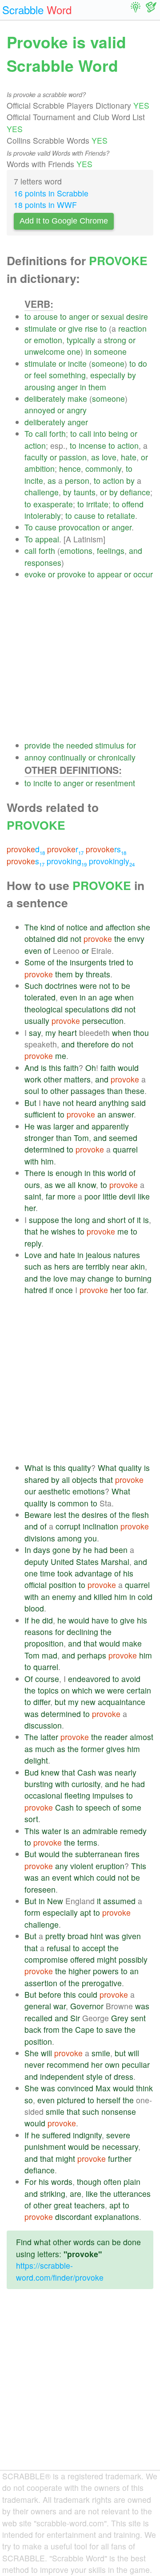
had (101, 1550)
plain (132, 2182)
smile (101, 2053)
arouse (46, 316)
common (73, 1503)
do (143, 363)
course (47, 1679)
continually (67, 757)
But (30, 1103)
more (66, 1196)
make (77, 398)
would (128, 1068)
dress (124, 2076)
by (132, 375)
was (44, 1126)
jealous (98, 1255)
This (32, 1831)
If (27, 1620)
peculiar (136, 2064)
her (30, 1208)
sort (31, 1819)
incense (92, 445)
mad (50, 1655)
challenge (42, 492)
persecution (103, 1021)
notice (77, 927)
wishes (63, 1231)
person (77, 480)
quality (80, 1468)
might (107, 1959)
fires (132, 1854)
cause (85, 516)
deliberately (45, 398)
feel (40, 375)
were (88, 986)
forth (58, 433)
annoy (35, 757)
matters (77, 1079)
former (92, 1749)
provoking (67, 861)
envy (136, 939)
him (47, 1161)
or (95, 316)
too (130, 1290)
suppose (44, 1220)
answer (121, 1114)
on (65, 1690)
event (62, 1877)
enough (69, 1173)
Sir (75, 2018)
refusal (59, 1948)
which (82, 1690)
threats (98, 974)
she (144, 927)
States (87, 1562)
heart (68, 1033)
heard (86, 1103)
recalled (38, 2018)
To (29, 433)
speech (98, 1807)
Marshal (115, 1562)
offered (82, 1959)
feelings (111, 551)
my (51, 1033)
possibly (133, 1959)
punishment (45, 2147)
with (32, 1161)
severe (118, 2135)
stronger (39, 1138)
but (60, 1702)
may (78, 1278)
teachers (90, 2205)
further (120, 2158)
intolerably (43, 516)
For (30, 2182)
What (34, 1468)
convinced (75, 2088)
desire (137, 316)
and (136, 551)
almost (142, 1737)
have (52, 1103)
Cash (87, 1772)
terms (87, 1842)
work (33, 1079)
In (28, 1550)
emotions (76, 551)
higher (80, 1971)
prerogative (102, 1983)
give (75, 328)
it (139, 1220)
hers (62, 1266)
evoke (35, 574)
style (94, 2076)
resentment (115, 783)
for (131, 745)
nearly (126, 1772)
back (33, 2029)
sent (138, 2018)
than (115, 1091)
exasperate (53, 504)
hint (97, 1936)
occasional (43, 1795)
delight (36, 1760)
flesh (140, 1515)
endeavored (89, 1679)
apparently (110, 1126)
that (31, 1231)
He (30, 1126)
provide (38, 745)
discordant (74, 2217)
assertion (41, 1983)
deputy (36, 1562)
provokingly (112, 861)
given (131, 1936)
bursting (39, 1784)
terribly (98, 1266)
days (42, 1550)
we (60, 1185)
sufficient (40, 1114)
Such (34, 986)
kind (48, 927)
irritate (97, 504)
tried (117, 962)
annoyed (40, 410)
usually (37, 1021)
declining (82, 1632)
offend (133, 504)
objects (85, 1480)
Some (35, 962)
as (95, 457)
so (29, 2100)
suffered (56, 2135)
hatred (36, 1290)
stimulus (110, 745)
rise (91, 328)
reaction (132, 328)
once (64, 1290)
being (118, 433)
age (106, 997)
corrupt (68, 1526)
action (35, 445)
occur (143, 574)
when (124, 997)
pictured (71, 2100)
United (62, 1562)
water (52, 1831)
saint (33, 1196)
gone (61, 1550)
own (112, 2064)
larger (64, 1126)
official (36, 1585)
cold (145, 1597)
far (50, 1196)
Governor (87, 2006)
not (76, 939)
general (38, 2006)
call (41, 433)
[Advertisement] (80, 660)
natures (127, 1255)
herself (108, 2100)
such (33, 1266)
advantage (93, 1573)
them (97, 387)
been (119, 1550)
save (114, 2029)
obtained (40, 939)
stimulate (40, 328)
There (35, 1173)
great (63, 2205)
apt (86, 1912)
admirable (100, 1831)
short (117, 1220)
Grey (120, 2018)
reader (116, 1737)
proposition (44, 1643)
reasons (39, 1632)
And (32, 1068)
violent (82, 1866)
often (112, 2182)
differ (42, 1702)
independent (62, 2076)
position (63, 1585)
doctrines (61, 986)
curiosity (86, 1784)
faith (71, 1068)
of (61, 927)
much (45, 1749)
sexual (112, 316)
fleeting (77, 1795)
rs (106, 849)
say (35, 1033)
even (33, 951)
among (70, 1538)
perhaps (92, 1655)
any (62, 1866)
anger (79, 316)
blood (34, 1608)
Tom (81, 1138)
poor (92, 1196)
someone (110, 351)
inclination (100, 1526)
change (101, 1278)
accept (94, 1948)
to (28, 316)
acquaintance (122, 1702)
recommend (68, 2064)
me (61, 1056)
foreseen (40, 1889)
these (135, 1091)
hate (129, 457)
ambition (40, 469)
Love (33, 1255)
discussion (43, 1725)
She (32, 2053)
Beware (38, 1515)
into (100, 433)
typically (81, 340)
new (88, 1702)
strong (115, 340)
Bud (32, 1772)
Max (103, 2088)
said (138, 1103)
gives (116, 1749)
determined (44, 1149)
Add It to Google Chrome (64, 221)
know (87, 1185)
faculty (36, 457)
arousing (40, 387)
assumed (119, 1901)
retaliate (121, 516)
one (74, 351)
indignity (87, 2135)
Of (29, 1679)
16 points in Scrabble (51, 193)
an (92, 997)
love (109, 457)
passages (88, 1091)
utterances (132, 2194)
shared (37, 1480)
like (144, 1196)
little (110, 1196)
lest (60, 1515)
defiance (135, 492)
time (48, 1573)
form (32, 1912)
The (31, 927)
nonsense (119, 2111)
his (128, 1573)
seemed (123, 1138)
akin (138, 1266)
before (50, 1994)
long (82, 1220)
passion (73, 457)
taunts (85, 492)
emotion (48, 340)
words (62, 2182)
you (90, 1538)
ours (32, 1185)
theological (44, 1009)
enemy (64, 1597)
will (46, 2053)
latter (49, 1737)
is (44, 1068)
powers (106, 1971)
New (55, 1901)
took (65, 1573)
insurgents (88, 962)
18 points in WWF (45, 205)
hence (70, 469)
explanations (117, 2217)
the (58, 745)
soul (32, 1091)
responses (43, 563)
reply (33, 1243)
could (106, 1877)
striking (53, 2194)
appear (109, 574)
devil (127, 1196)
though (89, 2182)
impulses (108, 1795)
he (44, 1231)
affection (120, 927)
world (117, 1173)
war (60, 2006)
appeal (47, 539)
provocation (79, 527)
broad (78, 1936)
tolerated (40, 997)
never (34, 2064)
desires (95, 1515)
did (63, 939)
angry (77, 410)
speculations (87, 1009)
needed (80, 745)
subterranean (99, 1854)
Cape (85, 2029)
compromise (46, 1959)
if (51, 1290)
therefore (93, 1044)
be (126, 986)
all (72, 1185)
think (144, 2088)
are (78, 1266)
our (30, 1491)
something (67, 375)
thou (141, 1033)
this (55, 1068)
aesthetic (54, 1491)
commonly (103, 469)
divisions (40, 1538)
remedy (133, 1831)
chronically (117, 757)
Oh (91, 1068)
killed (103, 1597)
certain (139, 1690)
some (132, 1807)
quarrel (125, 1149)
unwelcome (45, 351)
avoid (131, 1679)
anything (114, 1103)
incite (77, 363)
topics (48, 1690)
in (88, 351)
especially (108, 375)
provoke (72, 574)
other (53, 1079)
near (120, 1266)
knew (50, 1772)
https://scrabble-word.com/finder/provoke (60, 2271)
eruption (110, 1866)
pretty (55, 1936)
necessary (120, 2147)
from (52, 2029)
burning (138, 1278)
